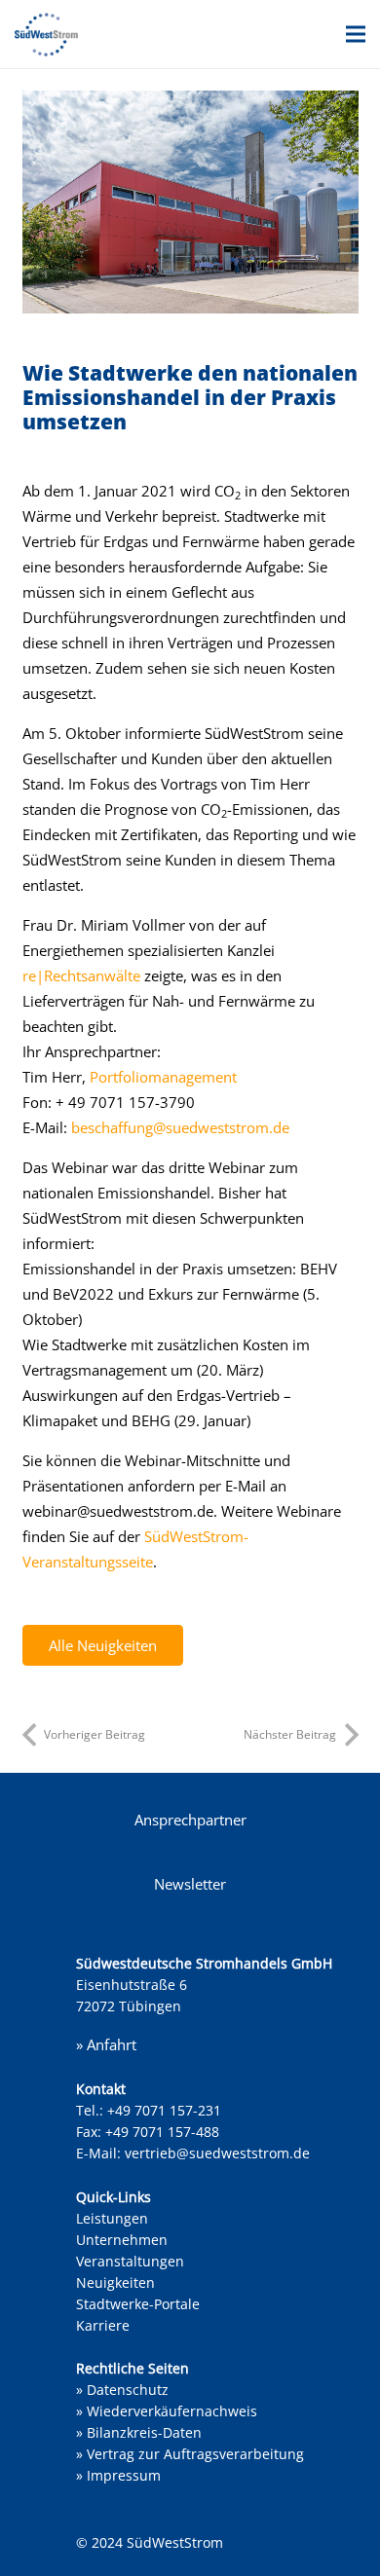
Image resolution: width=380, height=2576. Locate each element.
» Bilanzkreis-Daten (139, 2432)
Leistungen (112, 2218)
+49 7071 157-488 (162, 2132)
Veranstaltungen (130, 2261)
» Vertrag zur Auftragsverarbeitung (190, 2454)
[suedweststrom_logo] (46, 35)
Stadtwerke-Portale (138, 2304)
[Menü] (356, 34)
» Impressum (118, 2475)
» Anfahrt (106, 2044)
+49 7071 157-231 (164, 2110)
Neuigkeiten (115, 2282)
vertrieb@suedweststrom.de (217, 2153)
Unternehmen (122, 2240)
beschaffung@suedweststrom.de (180, 1127)
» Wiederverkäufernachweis (167, 2411)
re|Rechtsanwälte (81, 975)
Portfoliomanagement (163, 1077)
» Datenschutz (122, 2390)
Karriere (103, 2325)
